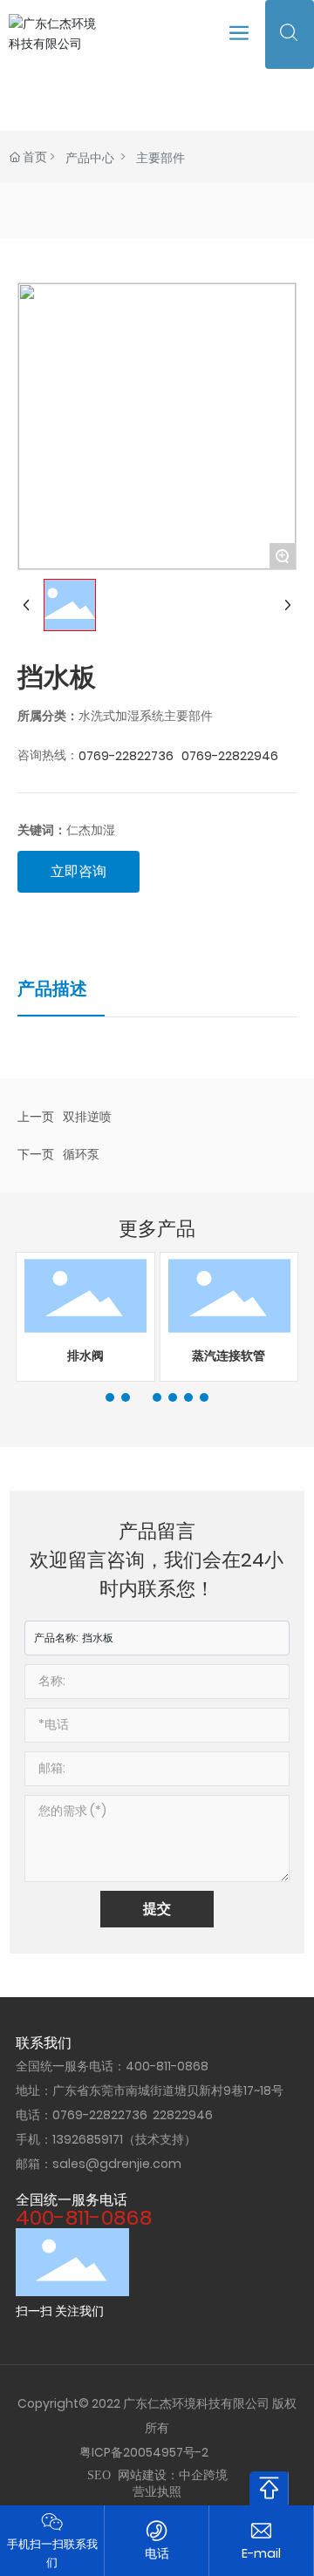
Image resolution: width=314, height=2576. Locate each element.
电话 (157, 2553)
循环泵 (81, 1154)
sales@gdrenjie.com (117, 2164)
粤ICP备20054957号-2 (144, 2452)
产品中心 (90, 158)
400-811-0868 (167, 2066)
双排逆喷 (87, 1117)
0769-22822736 (126, 756)
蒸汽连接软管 (229, 1356)
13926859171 (88, 2139)
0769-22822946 (230, 756)
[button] (110, 1397)
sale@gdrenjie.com (261, 2554)
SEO (99, 2475)
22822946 (183, 2115)
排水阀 (85, 1356)
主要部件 (160, 158)
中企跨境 (203, 2475)
